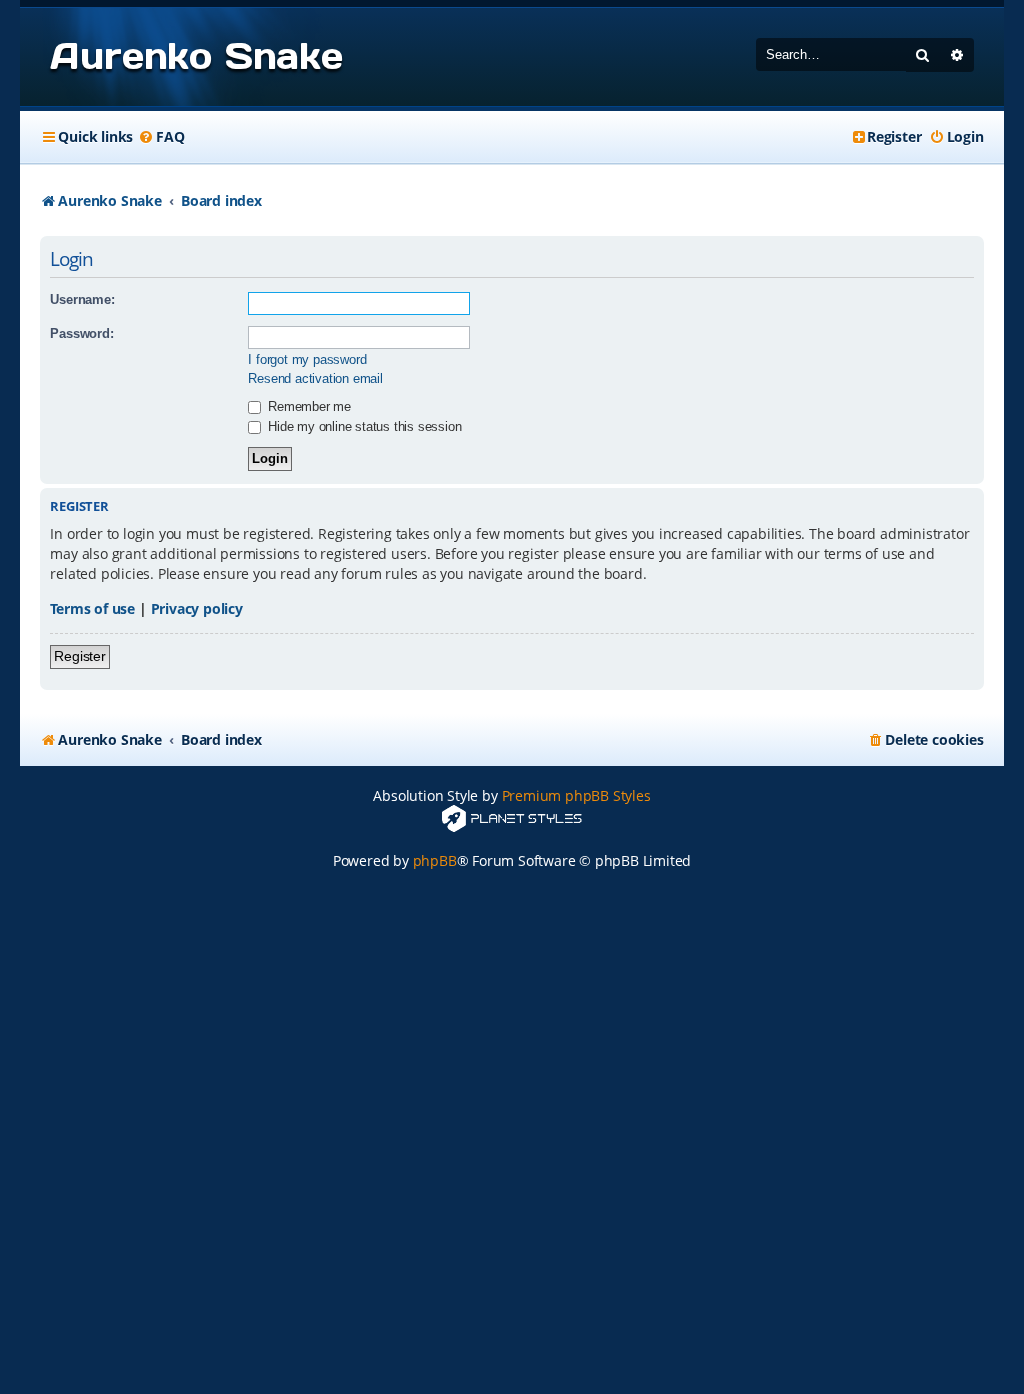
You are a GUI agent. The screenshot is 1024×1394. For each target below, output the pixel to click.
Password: (81, 333)
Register (79, 656)
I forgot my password (307, 359)
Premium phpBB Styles (576, 795)
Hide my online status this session (362, 426)
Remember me (307, 406)
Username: (82, 299)
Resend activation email (315, 378)
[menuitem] (161, 137)
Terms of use (92, 608)
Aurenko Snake (196, 56)
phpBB (435, 860)
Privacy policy (197, 608)
